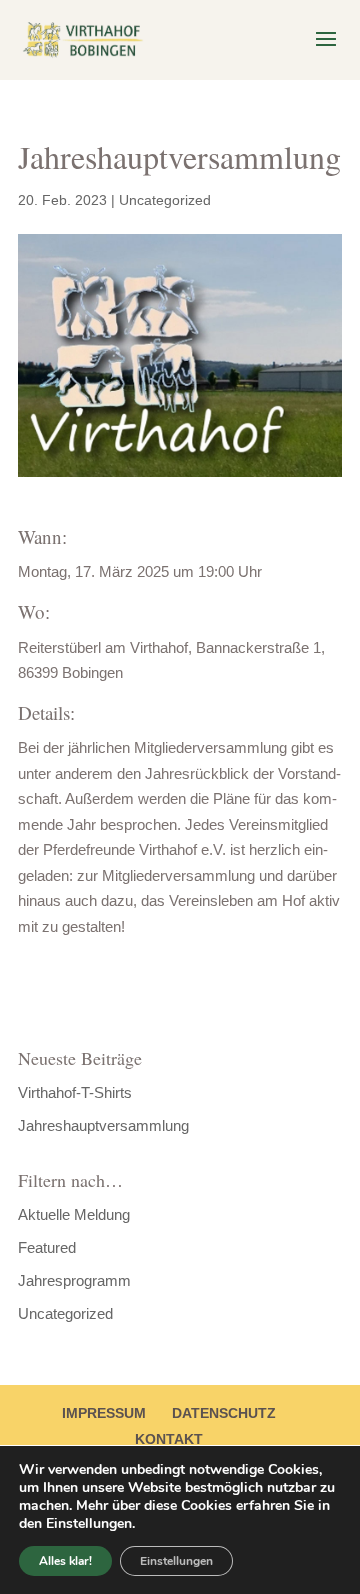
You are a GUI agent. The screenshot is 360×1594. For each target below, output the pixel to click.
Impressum (104, 1413)
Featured (47, 1247)
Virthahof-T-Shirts (75, 1092)
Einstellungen (176, 1561)
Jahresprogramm (74, 1280)
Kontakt (169, 1439)
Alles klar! (65, 1561)
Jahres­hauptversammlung (103, 1125)
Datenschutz (224, 1413)
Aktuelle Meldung (74, 1214)
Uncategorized (165, 200)
